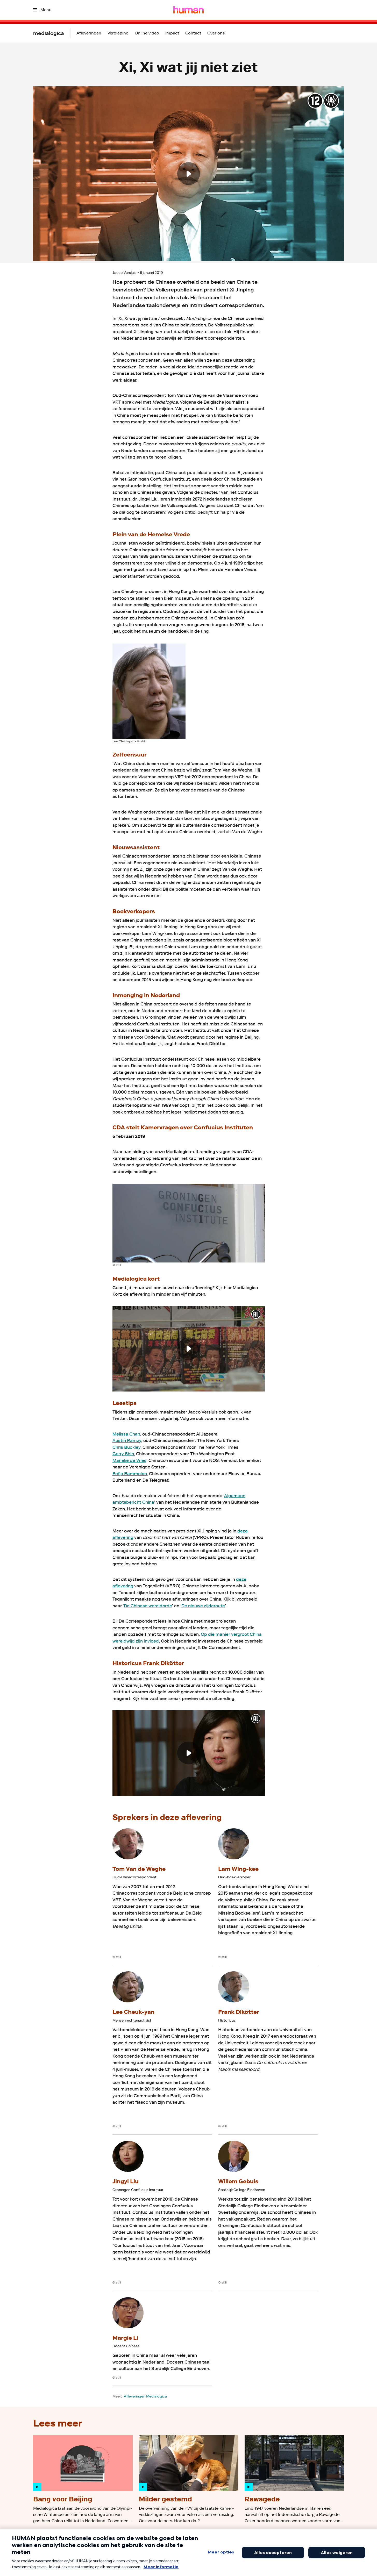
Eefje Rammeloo (130, 1474)
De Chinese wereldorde (148, 1606)
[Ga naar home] (189, 10)
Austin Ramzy (127, 1440)
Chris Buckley (126, 1447)
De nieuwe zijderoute (203, 1606)
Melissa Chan (126, 1434)
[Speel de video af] (189, 174)
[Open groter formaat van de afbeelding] (149, 691)
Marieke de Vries (129, 1460)
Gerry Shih (123, 1454)
